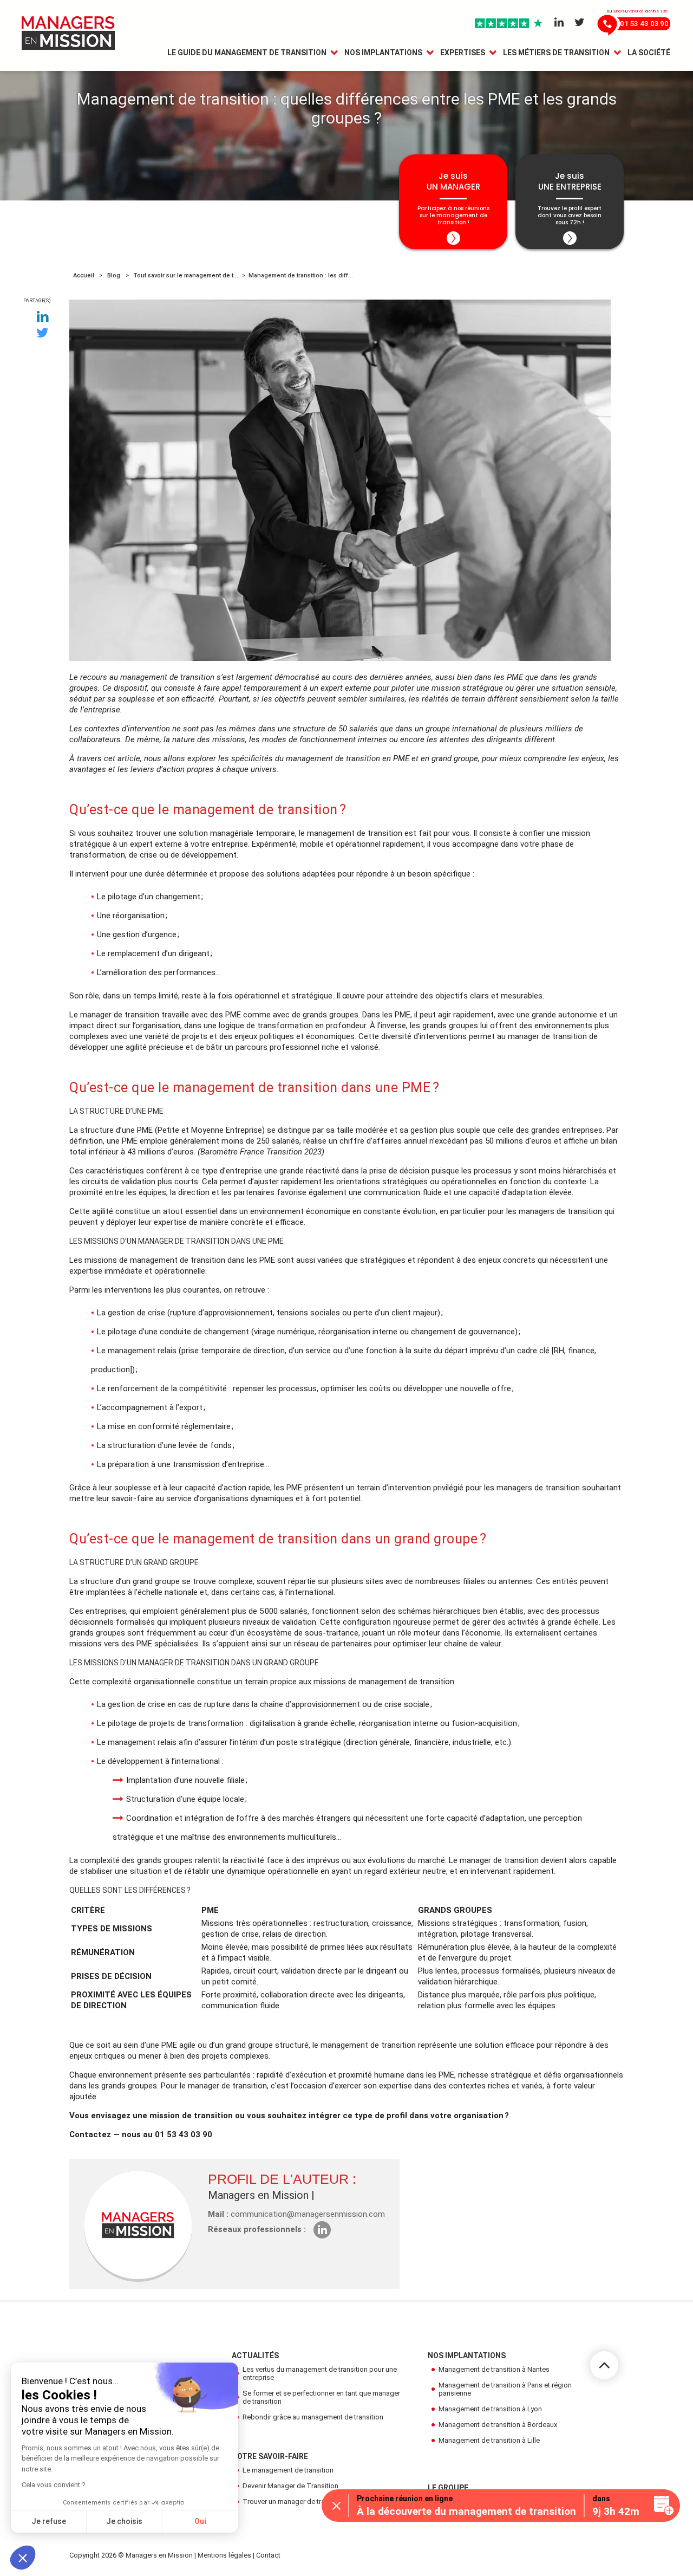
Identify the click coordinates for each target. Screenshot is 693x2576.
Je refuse (49, 2521)
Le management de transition (288, 2470)
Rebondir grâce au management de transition (313, 2417)
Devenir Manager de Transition (290, 2486)
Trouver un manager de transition (294, 2502)
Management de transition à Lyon (490, 2409)
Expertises (463, 53)
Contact (268, 2555)
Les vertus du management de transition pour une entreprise (320, 2373)
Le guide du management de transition (247, 53)
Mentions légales (224, 2555)
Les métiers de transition (556, 53)
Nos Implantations (383, 53)
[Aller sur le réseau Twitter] (580, 23)
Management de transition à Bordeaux (498, 2425)
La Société (649, 53)
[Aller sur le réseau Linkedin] (559, 23)
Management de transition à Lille (489, 2440)
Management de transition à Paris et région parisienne (505, 2389)
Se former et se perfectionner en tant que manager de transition (321, 2397)
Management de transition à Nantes (494, 2369)
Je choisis (124, 2521)
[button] (23, 2558)
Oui (200, 2521)
